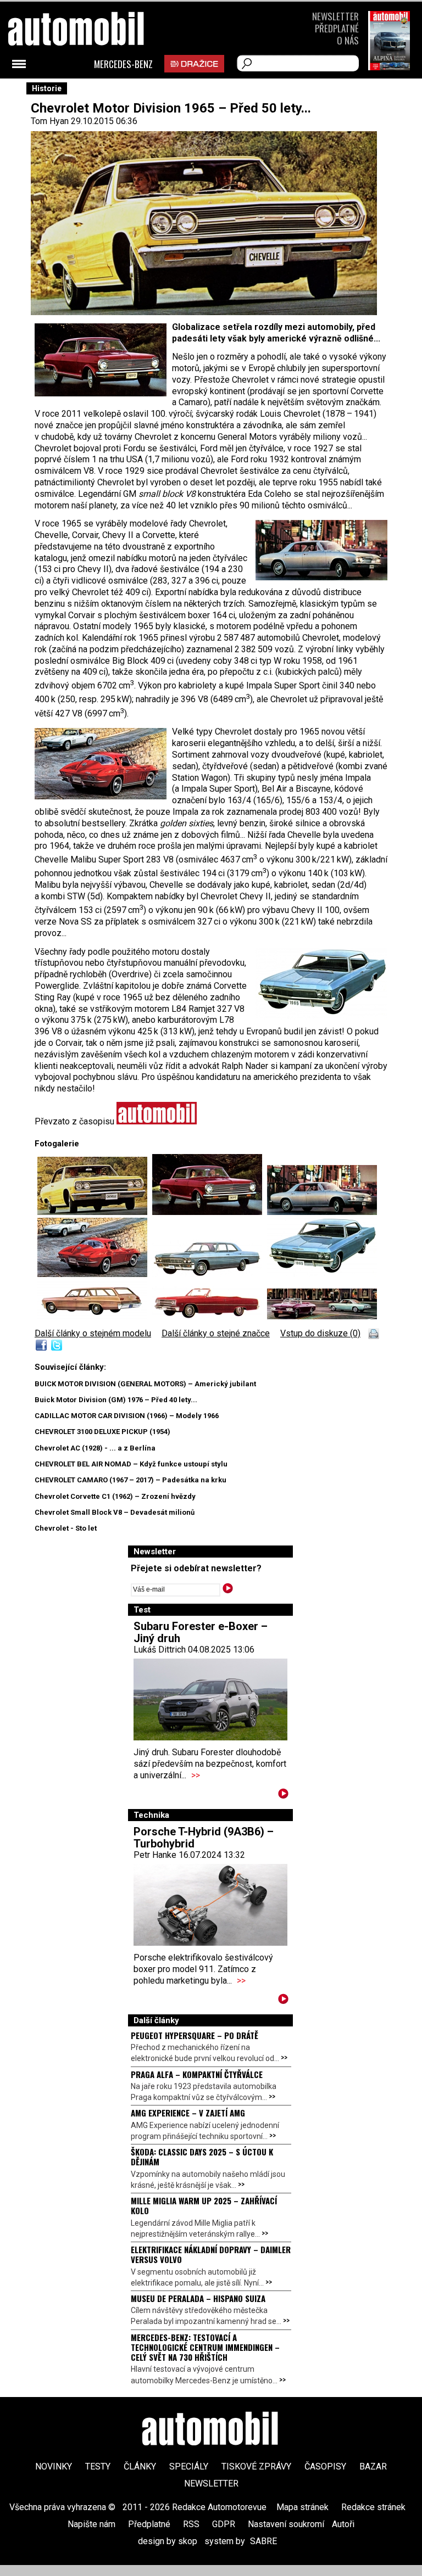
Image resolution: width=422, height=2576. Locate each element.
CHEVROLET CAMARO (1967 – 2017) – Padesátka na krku (131, 1480)
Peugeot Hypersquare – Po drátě (195, 2035)
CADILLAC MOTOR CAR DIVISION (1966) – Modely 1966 (127, 1416)
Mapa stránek (302, 2507)
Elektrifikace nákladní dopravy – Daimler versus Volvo (211, 2254)
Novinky (54, 2466)
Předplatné (337, 28)
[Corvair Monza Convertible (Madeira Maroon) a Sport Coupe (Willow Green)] (322, 1316)
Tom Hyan (50, 121)
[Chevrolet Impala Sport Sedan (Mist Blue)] (322, 1274)
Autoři (343, 2524)
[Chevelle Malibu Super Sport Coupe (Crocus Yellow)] (95, 1212)
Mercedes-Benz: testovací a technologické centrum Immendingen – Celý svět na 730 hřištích (205, 2347)
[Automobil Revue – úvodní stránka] (91, 91)
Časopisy (325, 2466)
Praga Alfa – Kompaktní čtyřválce (197, 2074)
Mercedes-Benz (123, 64)
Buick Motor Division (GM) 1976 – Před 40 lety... (116, 1400)
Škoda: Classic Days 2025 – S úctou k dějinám (202, 2157)
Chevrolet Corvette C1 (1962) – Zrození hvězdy (115, 1496)
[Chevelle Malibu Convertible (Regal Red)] (210, 1316)
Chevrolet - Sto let (66, 1528)
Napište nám (91, 2524)
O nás (348, 40)
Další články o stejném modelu (93, 1333)
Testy (98, 2466)
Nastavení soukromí (286, 2524)
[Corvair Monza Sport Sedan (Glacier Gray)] (322, 1212)
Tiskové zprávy (256, 2466)
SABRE (263, 2541)
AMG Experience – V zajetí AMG (188, 2113)
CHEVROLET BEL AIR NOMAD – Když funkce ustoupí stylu (131, 1464)
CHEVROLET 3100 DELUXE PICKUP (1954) (102, 1432)
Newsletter (335, 16)
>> (196, 1775)
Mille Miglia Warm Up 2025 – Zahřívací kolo (204, 2205)
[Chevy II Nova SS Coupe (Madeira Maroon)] (210, 1212)
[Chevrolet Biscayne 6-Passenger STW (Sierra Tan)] (95, 1316)
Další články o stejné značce (216, 1333)
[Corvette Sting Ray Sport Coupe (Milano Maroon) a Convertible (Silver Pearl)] (95, 1274)
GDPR (224, 2524)
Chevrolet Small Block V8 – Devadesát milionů (115, 1512)
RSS (191, 2524)
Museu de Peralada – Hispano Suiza (198, 2298)
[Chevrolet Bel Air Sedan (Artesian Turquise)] (210, 1274)
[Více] (283, 1796)
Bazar (373, 2466)
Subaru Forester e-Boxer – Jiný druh (201, 1632)
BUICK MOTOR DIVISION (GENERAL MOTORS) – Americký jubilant (145, 1384)
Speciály (189, 2466)
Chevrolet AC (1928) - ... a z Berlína (95, 1448)
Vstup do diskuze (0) (320, 1333)
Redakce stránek (373, 2507)
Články (140, 2466)
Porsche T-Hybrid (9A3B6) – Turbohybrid (204, 1838)
